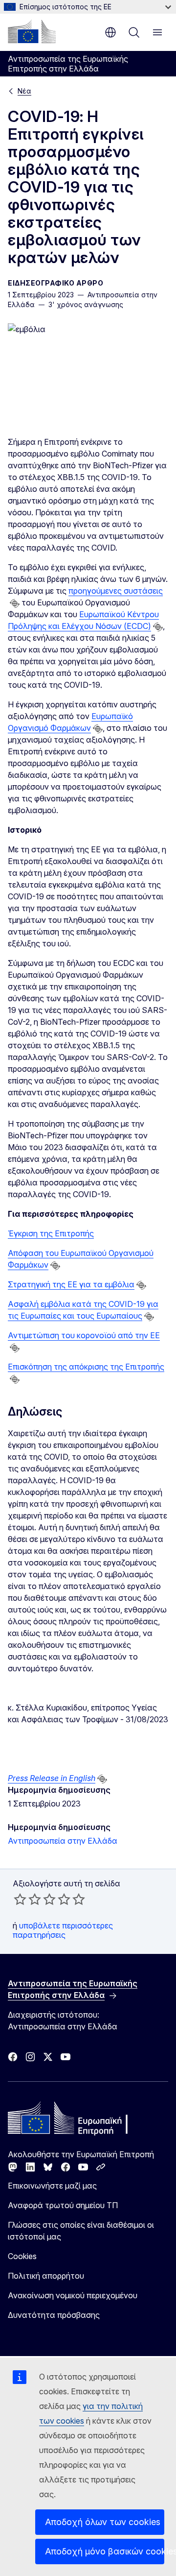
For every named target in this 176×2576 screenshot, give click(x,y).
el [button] (110, 32)
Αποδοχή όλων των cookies (103, 2522)
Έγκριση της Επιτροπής (51, 1233)
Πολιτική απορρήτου (46, 2276)
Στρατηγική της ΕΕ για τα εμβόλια (71, 1284)
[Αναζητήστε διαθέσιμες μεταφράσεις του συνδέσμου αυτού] (15, 603)
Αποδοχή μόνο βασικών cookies (105, 2551)
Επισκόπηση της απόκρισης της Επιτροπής (86, 1367)
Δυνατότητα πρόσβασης (54, 2315)
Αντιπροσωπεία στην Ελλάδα (63, 1841)
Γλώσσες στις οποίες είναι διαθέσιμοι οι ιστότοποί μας (81, 2231)
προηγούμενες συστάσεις (116, 591)
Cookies (22, 2256)
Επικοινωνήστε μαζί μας (52, 2186)
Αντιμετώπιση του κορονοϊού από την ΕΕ (84, 1335)
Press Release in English (52, 1778)
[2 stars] (27, 1899)
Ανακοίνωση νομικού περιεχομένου (73, 2295)
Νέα (24, 91)
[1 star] (20, 1899)
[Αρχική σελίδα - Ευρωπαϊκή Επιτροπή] (32, 31)
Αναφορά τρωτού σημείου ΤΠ (63, 2205)
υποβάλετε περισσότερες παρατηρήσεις (63, 1930)
